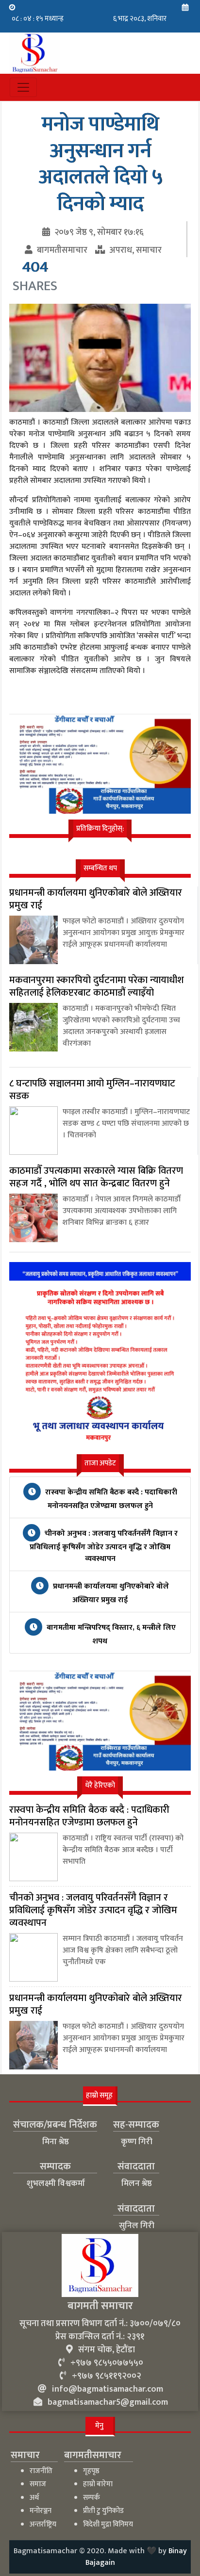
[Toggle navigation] (23, 87)
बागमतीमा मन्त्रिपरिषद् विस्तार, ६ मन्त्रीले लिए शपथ (110, 1634)
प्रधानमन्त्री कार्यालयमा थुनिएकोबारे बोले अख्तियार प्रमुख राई (110, 1593)
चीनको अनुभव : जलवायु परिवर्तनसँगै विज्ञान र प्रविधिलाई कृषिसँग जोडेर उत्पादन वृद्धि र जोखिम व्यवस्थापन (104, 1546)
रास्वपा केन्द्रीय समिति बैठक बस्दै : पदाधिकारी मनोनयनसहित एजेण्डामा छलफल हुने (110, 1499)
